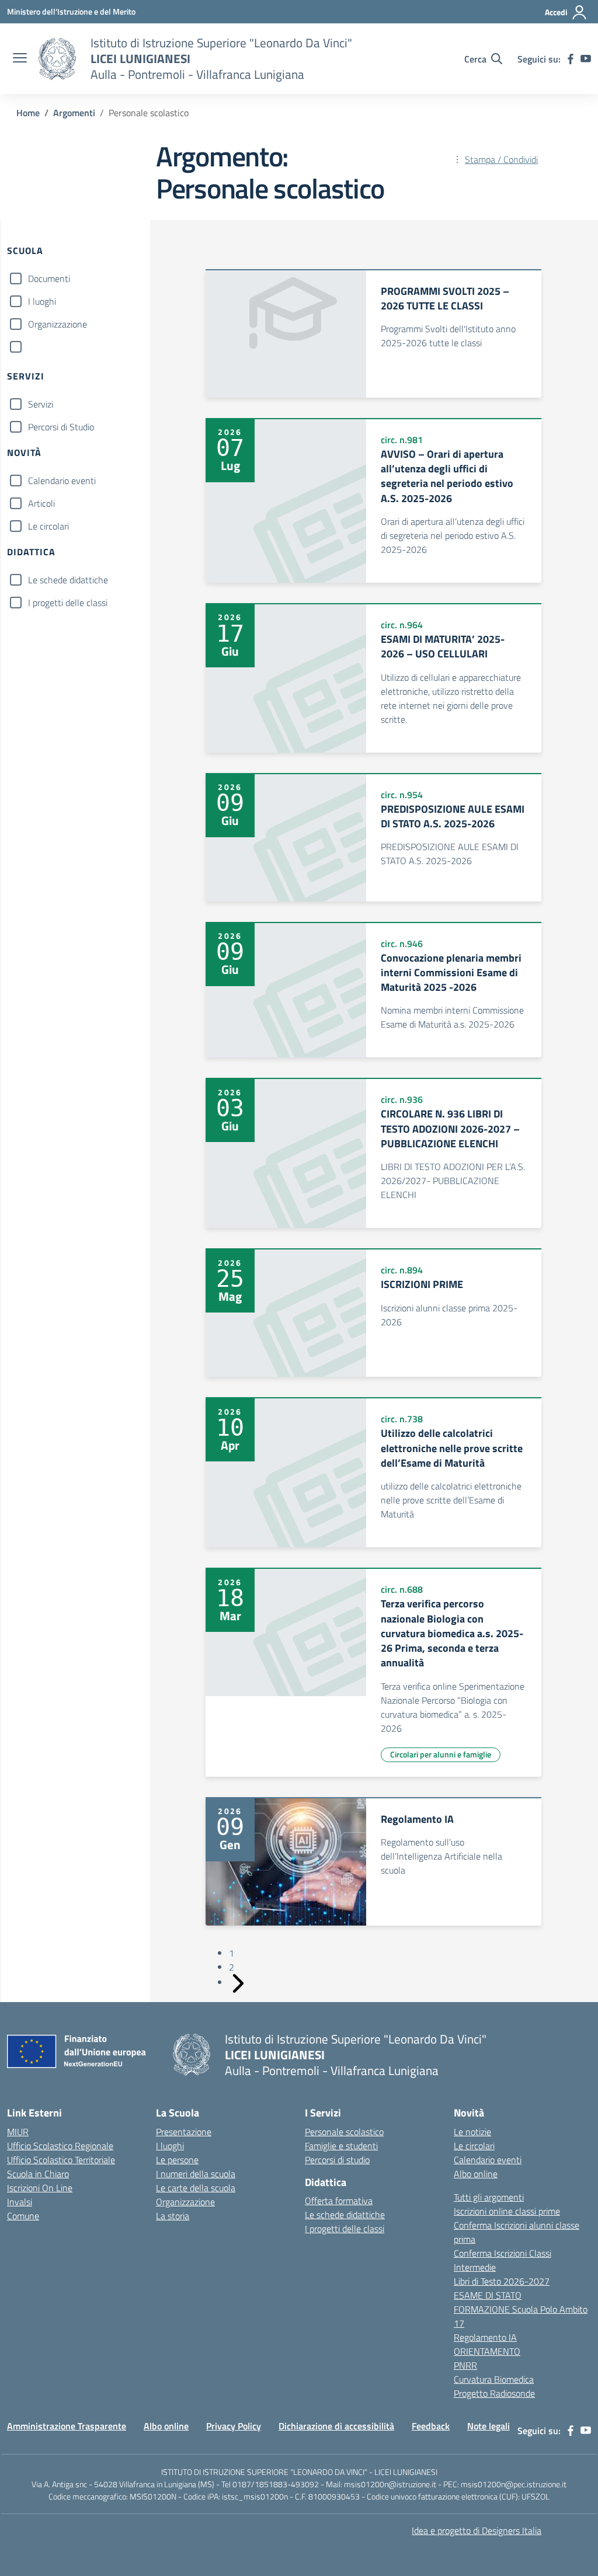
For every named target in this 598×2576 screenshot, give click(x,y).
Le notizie (472, 2132)
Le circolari (48, 526)
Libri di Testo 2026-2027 (502, 2281)
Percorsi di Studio (61, 427)
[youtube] (586, 59)
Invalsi (20, 2202)
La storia (173, 2216)
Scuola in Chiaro (38, 2174)
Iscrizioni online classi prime (507, 2211)
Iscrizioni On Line (40, 2188)
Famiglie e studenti (341, 2146)
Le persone (177, 2160)
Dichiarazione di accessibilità (336, 2426)
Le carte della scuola (196, 2188)
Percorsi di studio (337, 2160)
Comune (23, 2216)
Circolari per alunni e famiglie (441, 1754)
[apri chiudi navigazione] (20, 59)
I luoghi (42, 301)
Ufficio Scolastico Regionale (60, 2146)
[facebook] (571, 59)
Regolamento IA (485, 2337)
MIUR (18, 2132)
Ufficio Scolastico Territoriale (61, 2160)
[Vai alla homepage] (57, 59)
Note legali (489, 2426)
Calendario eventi (62, 481)
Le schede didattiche (68, 580)
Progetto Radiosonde (494, 2393)
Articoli (41, 503)
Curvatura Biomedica (494, 2379)
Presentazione (184, 2132)
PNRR (465, 2365)
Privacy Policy (234, 2426)
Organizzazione (58, 324)
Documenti (49, 279)
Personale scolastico (344, 2132)
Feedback (431, 2426)
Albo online (476, 2174)
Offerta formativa (339, 2201)
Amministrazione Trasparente (67, 2426)
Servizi (41, 404)
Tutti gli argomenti (489, 2197)
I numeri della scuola (196, 2174)
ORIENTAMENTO (487, 2351)
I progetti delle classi (68, 603)
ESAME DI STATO (488, 2295)
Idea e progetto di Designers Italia (477, 2530)
